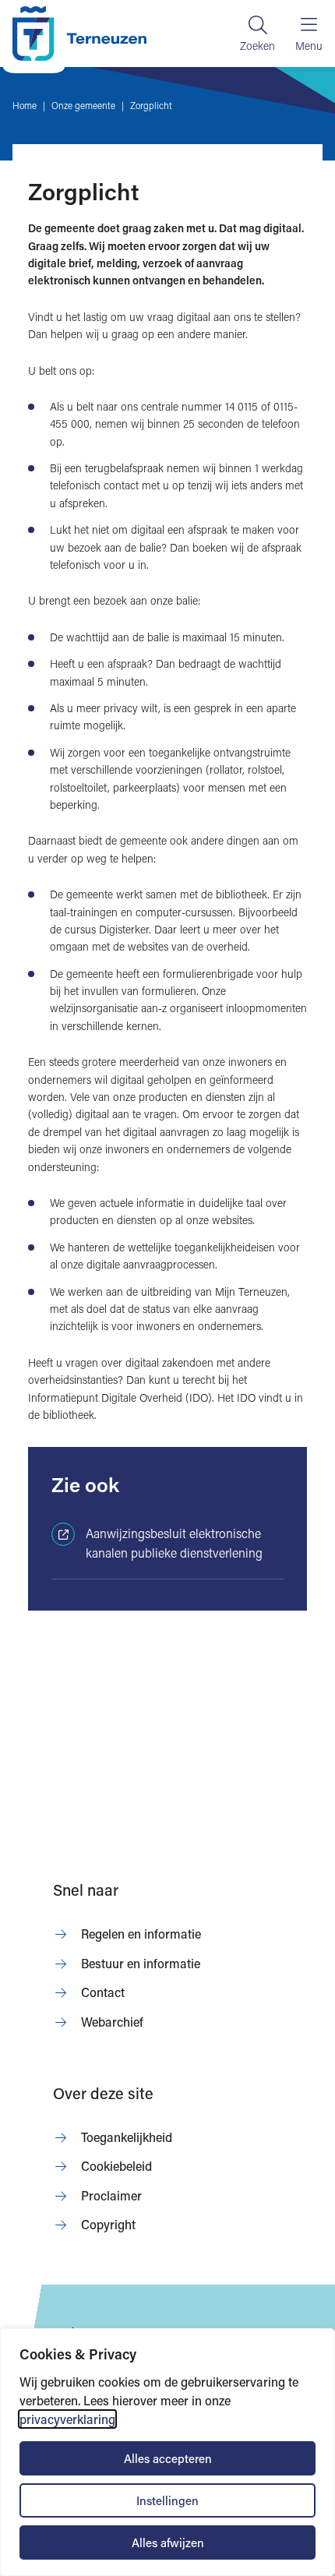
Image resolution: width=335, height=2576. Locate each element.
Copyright (108, 2224)
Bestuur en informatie (141, 1963)
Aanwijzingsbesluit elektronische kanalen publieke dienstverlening (174, 1543)
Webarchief (112, 2022)
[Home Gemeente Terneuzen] (79, 34)
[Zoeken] (257, 34)
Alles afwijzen (168, 2542)
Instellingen (167, 2500)
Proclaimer (111, 2195)
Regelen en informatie (141, 1934)
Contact (103, 1992)
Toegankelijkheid (127, 2137)
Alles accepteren (168, 2458)
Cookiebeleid (116, 2166)
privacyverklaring (67, 2419)
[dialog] (167, 2452)
